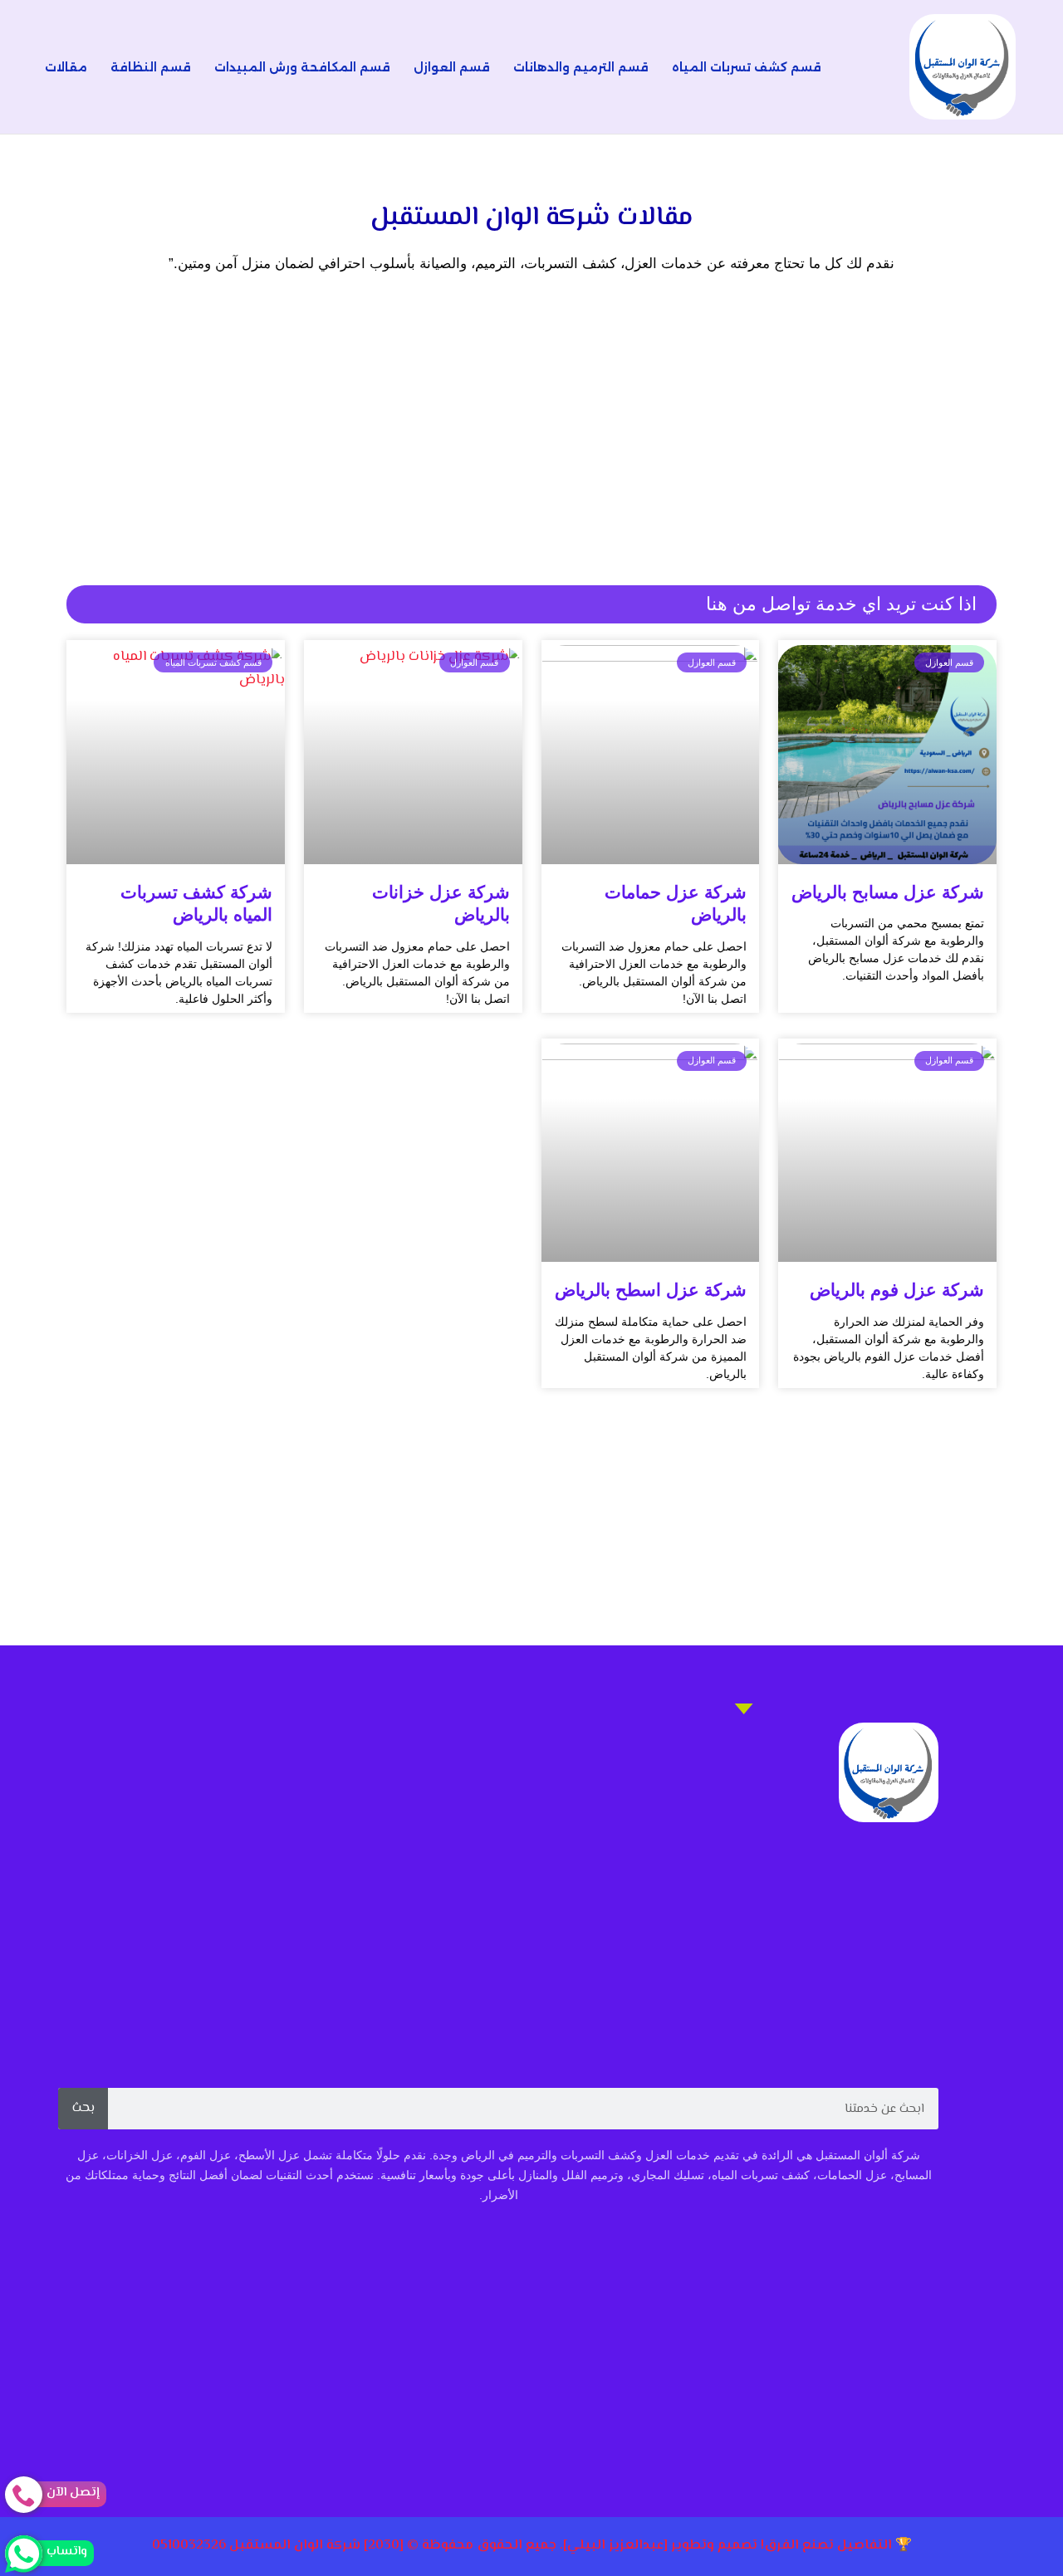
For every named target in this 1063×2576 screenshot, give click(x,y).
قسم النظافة (151, 67)
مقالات (66, 67)
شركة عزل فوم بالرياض (897, 1290)
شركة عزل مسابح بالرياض (888, 892)
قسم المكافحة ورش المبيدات (302, 67)
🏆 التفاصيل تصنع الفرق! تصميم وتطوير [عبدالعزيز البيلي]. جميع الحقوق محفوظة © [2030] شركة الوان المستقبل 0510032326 (532, 2546)
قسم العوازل (452, 67)
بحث (83, 2108)
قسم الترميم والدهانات (581, 67)
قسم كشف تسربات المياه (747, 67)
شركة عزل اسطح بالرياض (651, 1290)
